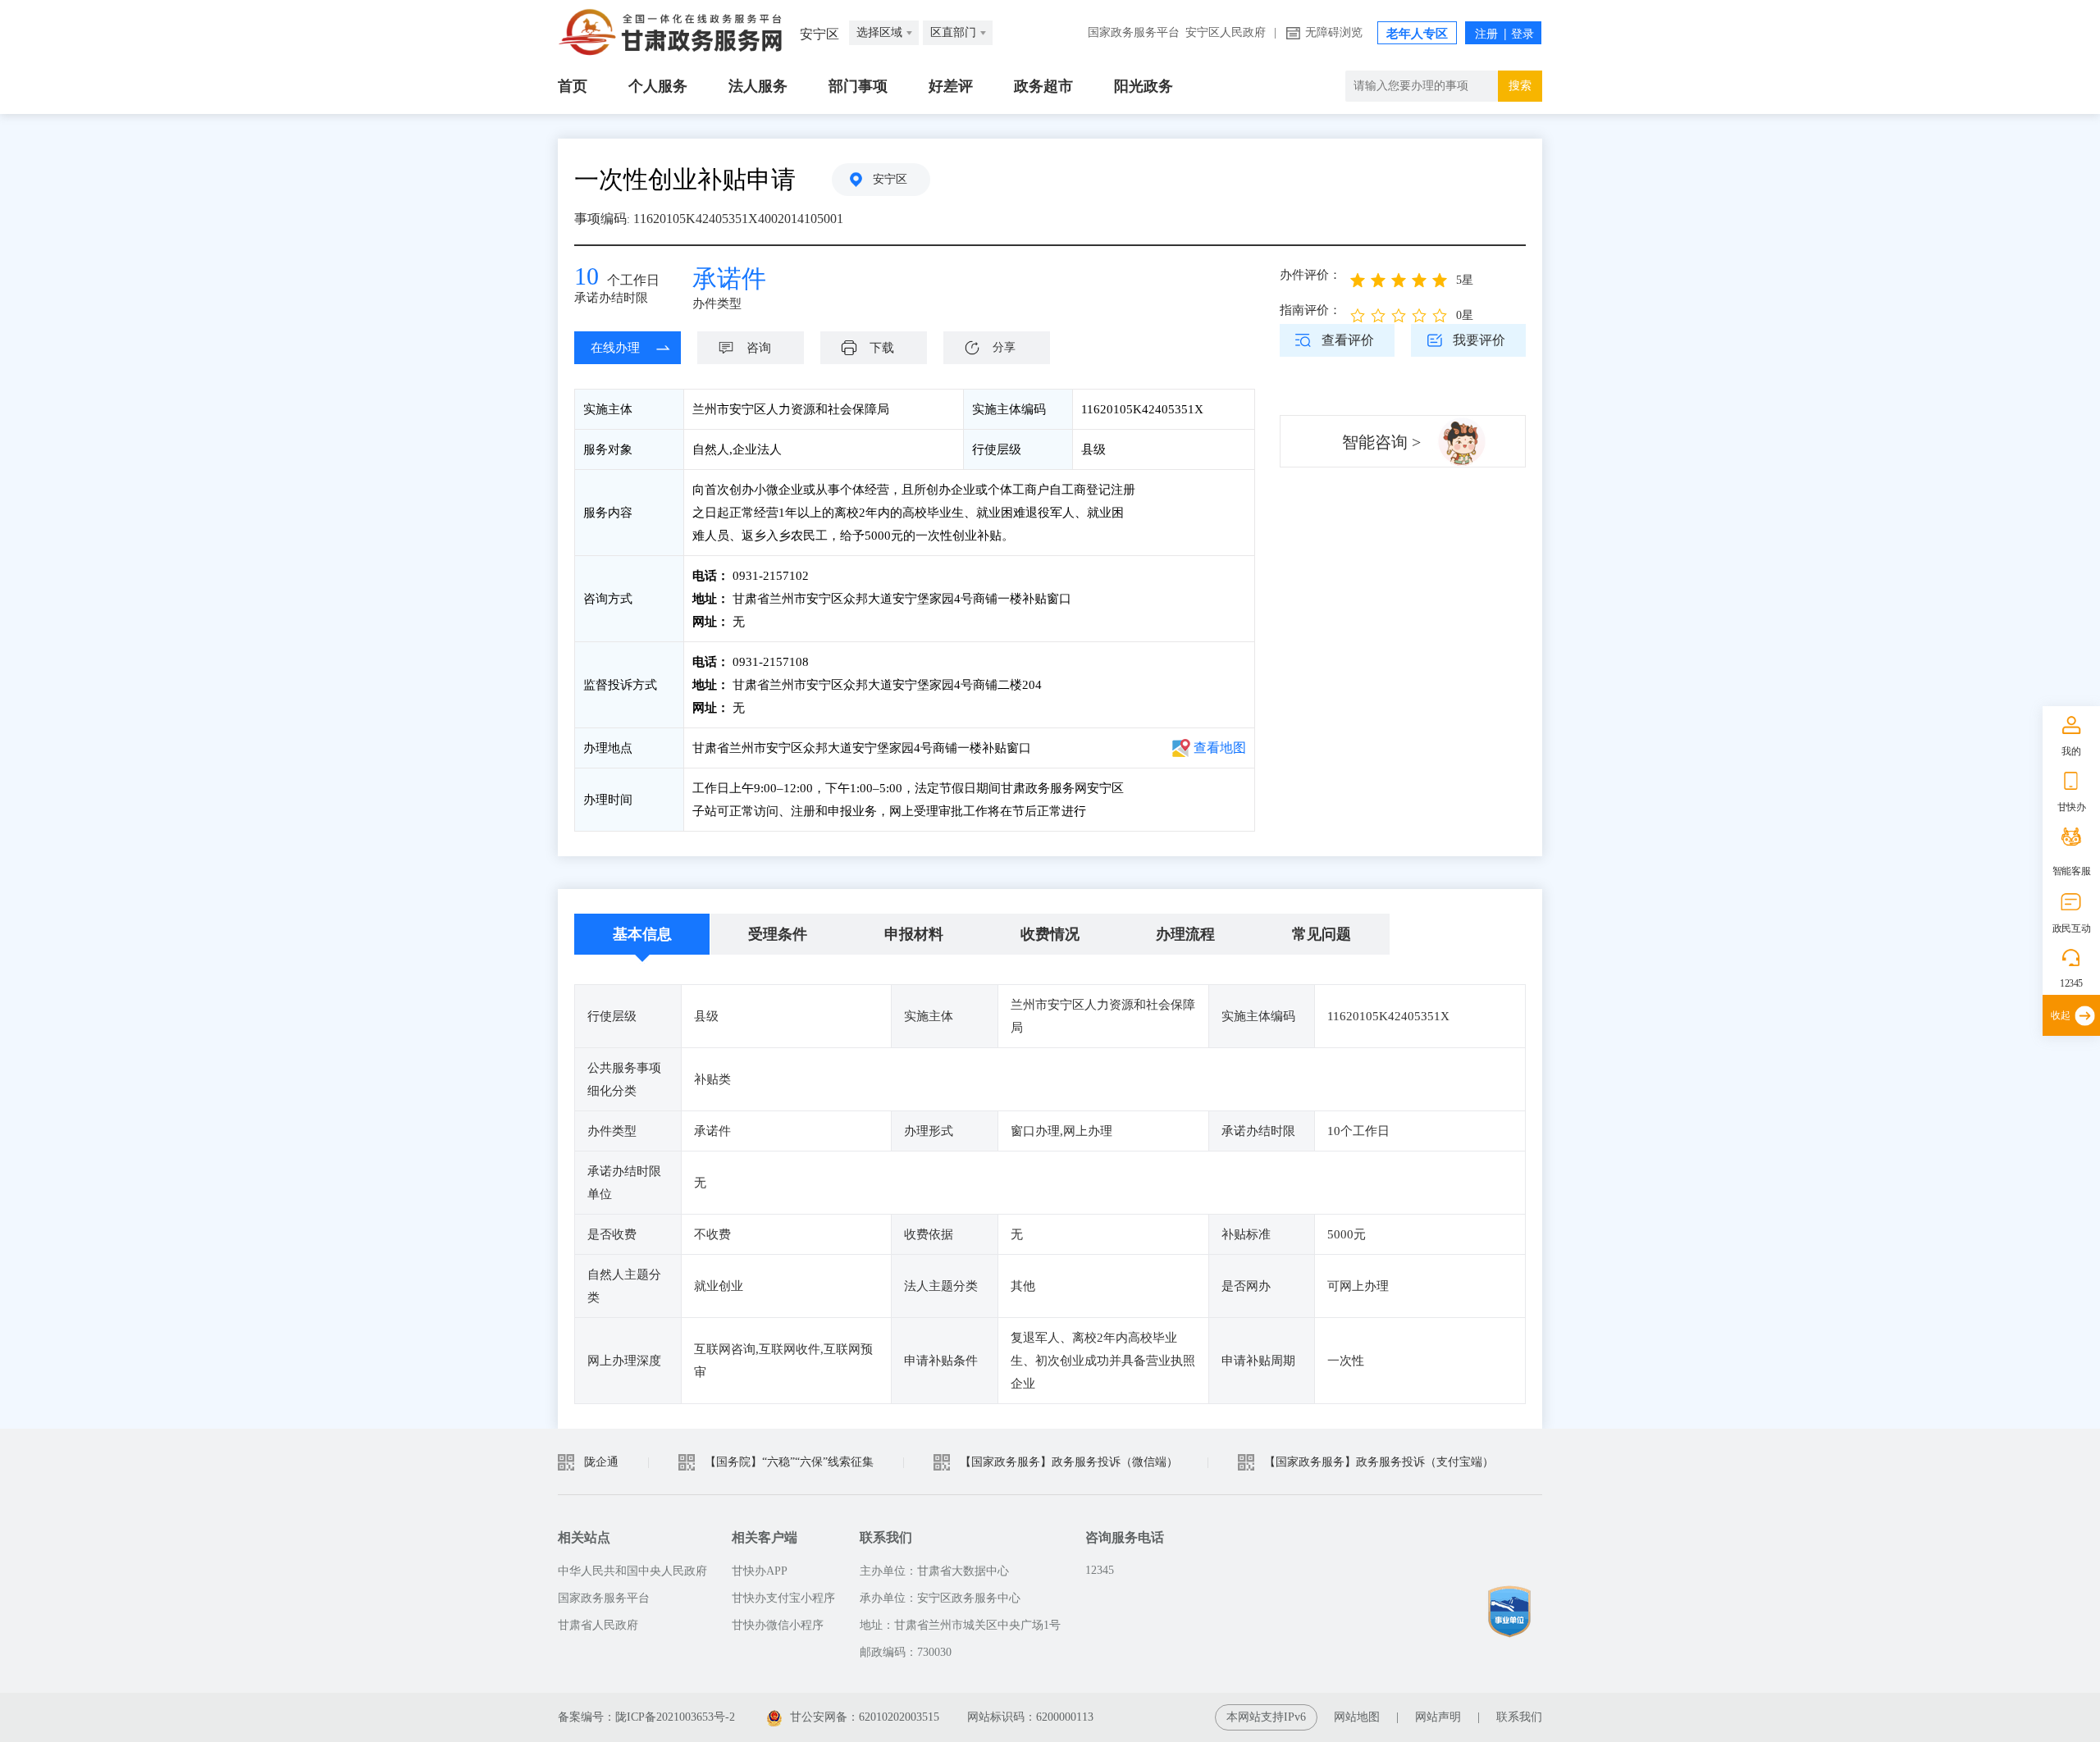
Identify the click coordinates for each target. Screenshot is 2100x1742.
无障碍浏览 (1334, 32)
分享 (1004, 347)
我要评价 (1479, 340)
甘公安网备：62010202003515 (865, 1717)
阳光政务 (1144, 86)
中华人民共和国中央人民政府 (632, 1571)
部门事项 (858, 86)
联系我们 (1519, 1717)
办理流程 (1185, 934)
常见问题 (1322, 934)
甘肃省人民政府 (598, 1625)
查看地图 (1220, 748)
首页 (573, 86)
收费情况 (1050, 934)
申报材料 (914, 934)
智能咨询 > (1381, 442)
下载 (882, 348)
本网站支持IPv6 (1266, 1717)
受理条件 (778, 934)
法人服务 (758, 86)
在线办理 (615, 348)
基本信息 (642, 934)
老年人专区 (1417, 34)
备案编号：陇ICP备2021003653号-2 (646, 1717)
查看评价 (1348, 340)
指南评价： (1310, 310)
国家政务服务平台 (1134, 32)
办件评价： (1310, 275)
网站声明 (1438, 1717)
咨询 (759, 348)
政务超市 (1043, 86)
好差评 (951, 86)
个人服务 (658, 86)
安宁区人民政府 (1226, 32)
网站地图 (1357, 1717)
